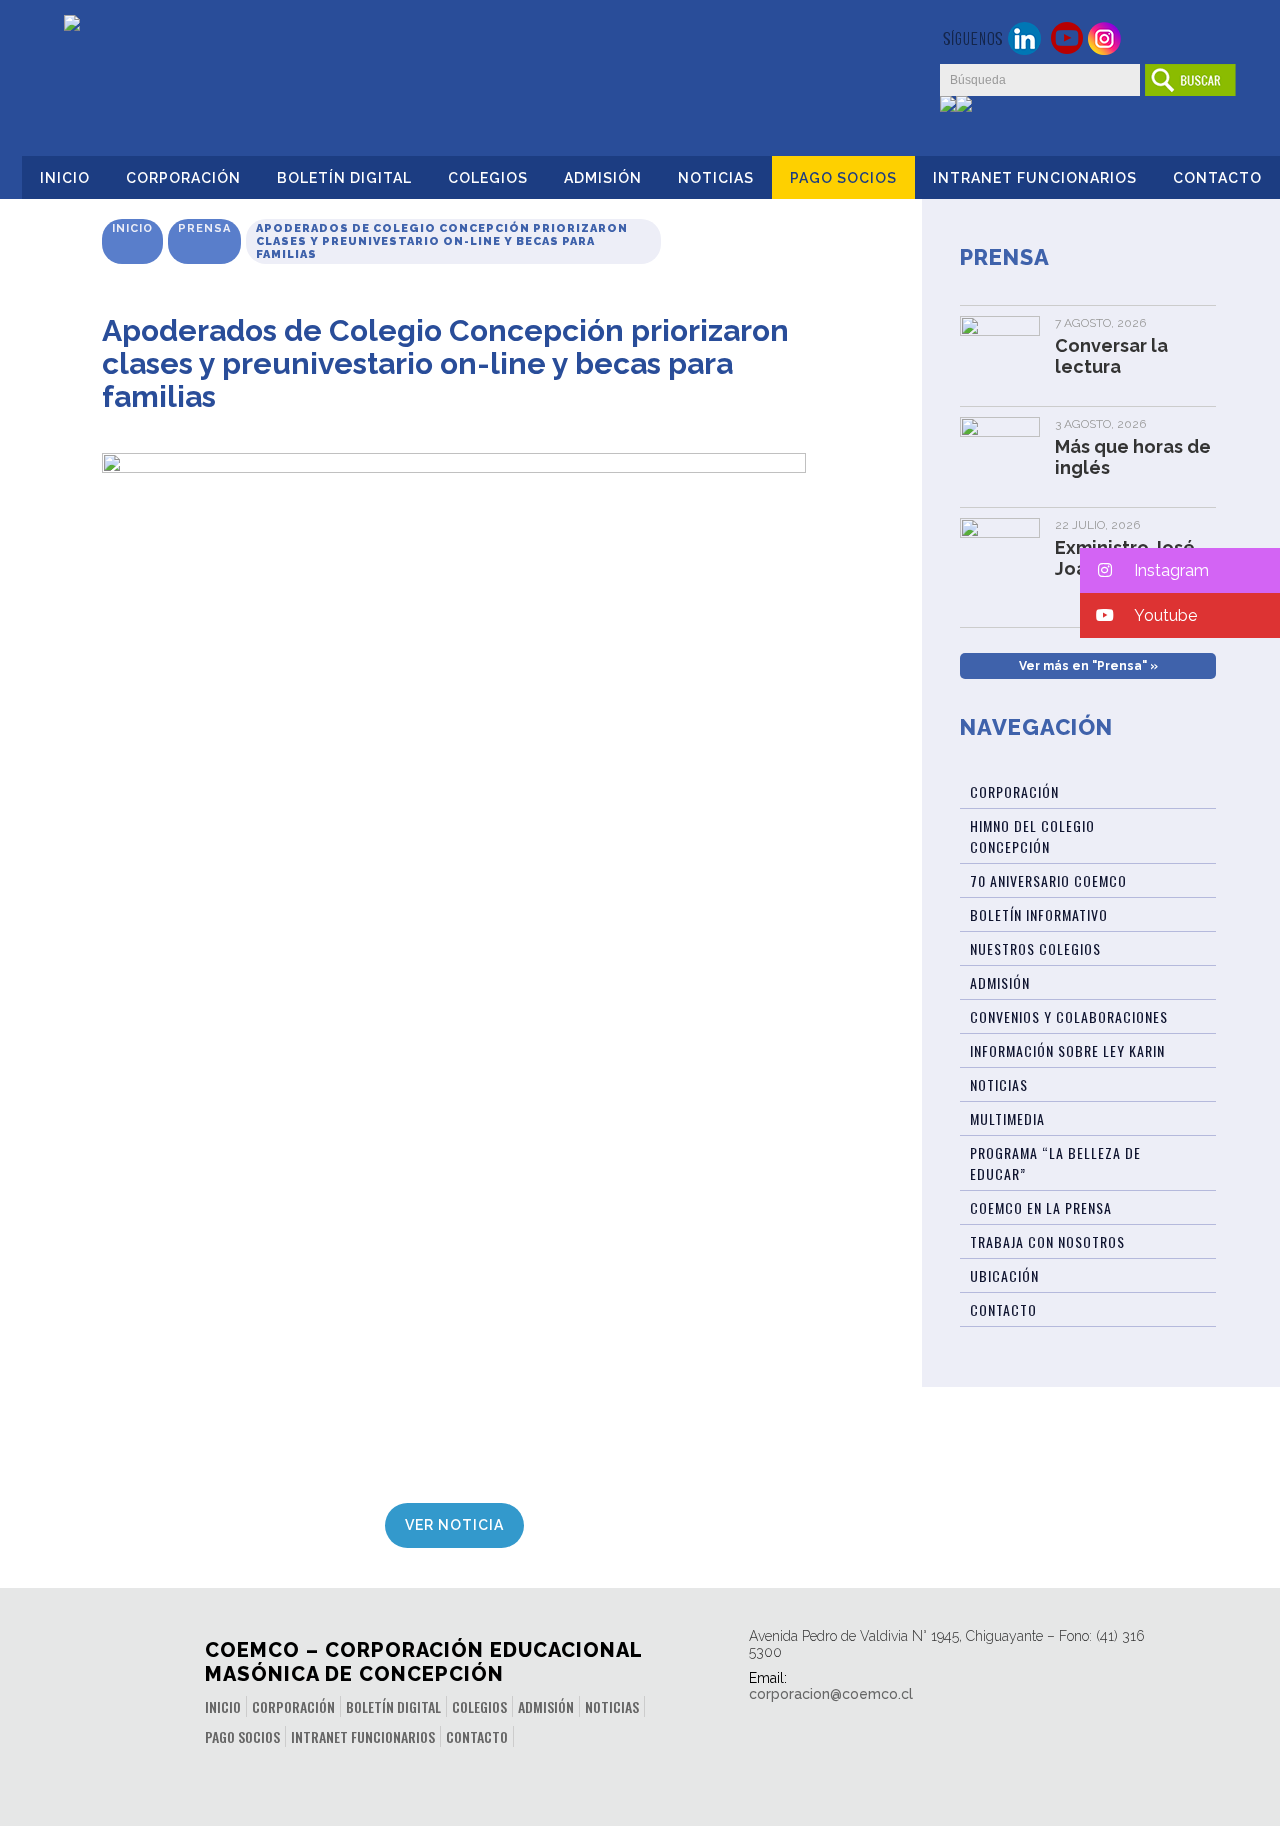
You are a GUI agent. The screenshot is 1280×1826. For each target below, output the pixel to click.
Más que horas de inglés (1133, 457)
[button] (1180, 570)
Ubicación (1004, 1275)
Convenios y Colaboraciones (1069, 1016)
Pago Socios (843, 178)
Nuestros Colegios (1035, 948)
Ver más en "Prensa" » (1088, 666)
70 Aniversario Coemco (1048, 880)
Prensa (204, 228)
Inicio (65, 178)
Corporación (183, 178)
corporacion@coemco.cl (831, 1694)
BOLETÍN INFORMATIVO (1039, 914)
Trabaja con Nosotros (1047, 1241)
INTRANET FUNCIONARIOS (1035, 178)
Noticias (716, 178)
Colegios (488, 178)
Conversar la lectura (1111, 356)
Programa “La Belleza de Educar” (1055, 1163)
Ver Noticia (454, 1525)
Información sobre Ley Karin (1067, 1050)
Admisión (603, 178)
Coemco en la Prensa (1041, 1207)
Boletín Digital (344, 178)
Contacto (1217, 178)
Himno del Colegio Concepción (1032, 836)
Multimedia (1007, 1118)
